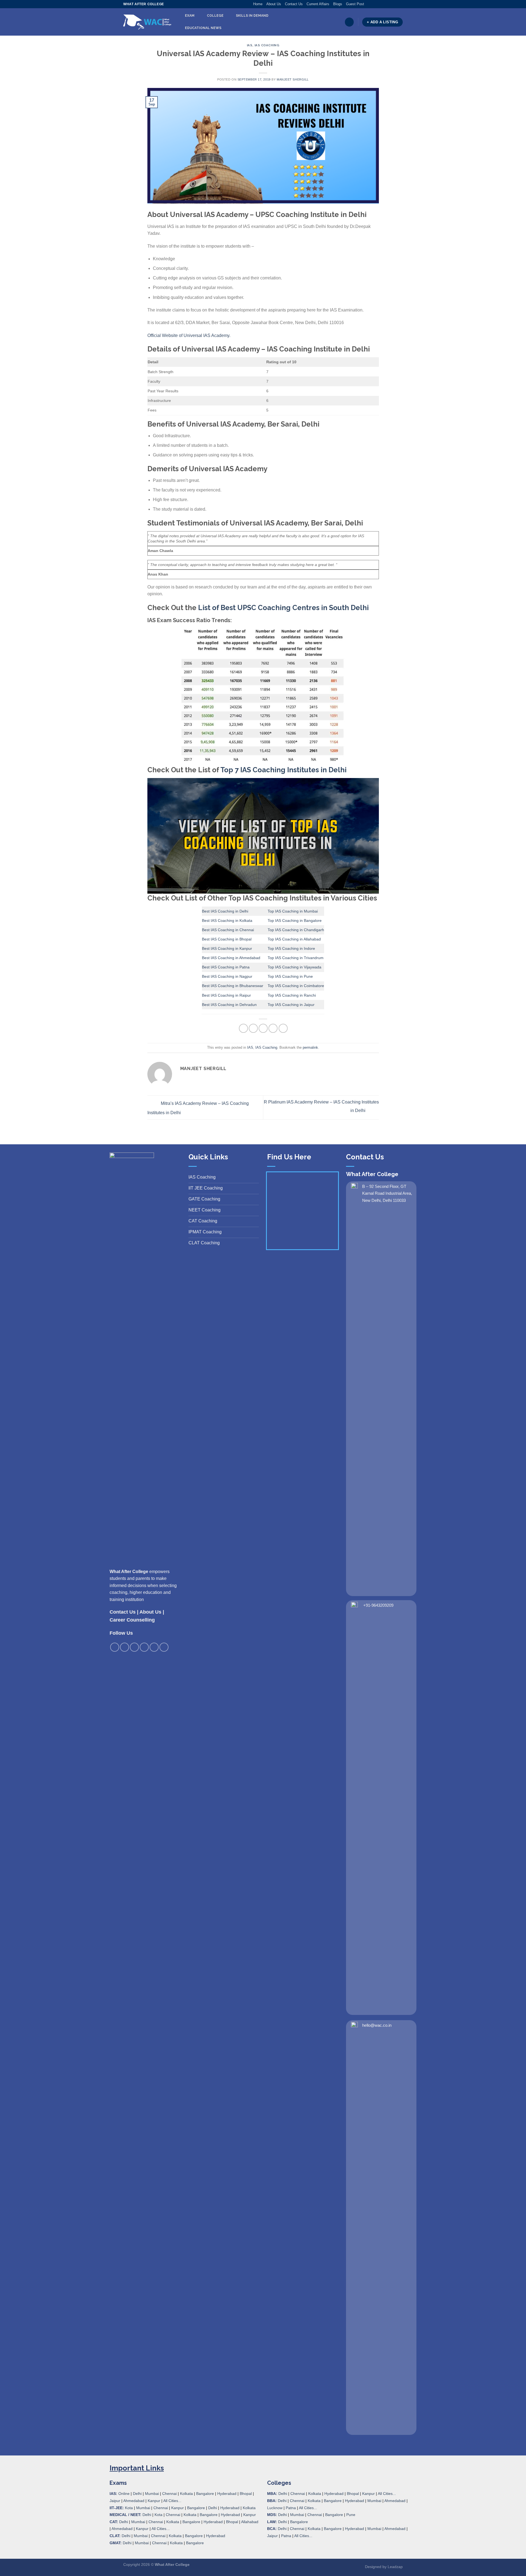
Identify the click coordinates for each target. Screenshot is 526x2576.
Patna (291, 2508)
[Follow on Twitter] (379, 4)
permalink (310, 1047)
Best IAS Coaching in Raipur (226, 995)
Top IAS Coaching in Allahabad (294, 939)
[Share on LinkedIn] (283, 1028)
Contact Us (294, 4)
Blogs (338, 4)
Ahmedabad (134, 2501)
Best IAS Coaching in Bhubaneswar (233, 986)
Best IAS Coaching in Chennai (228, 930)
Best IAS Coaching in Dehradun (229, 1005)
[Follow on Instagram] (374, 4)
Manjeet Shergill (293, 79)
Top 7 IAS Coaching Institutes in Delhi (283, 770)
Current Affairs (318, 4)
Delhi (137, 2494)
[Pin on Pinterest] (273, 1028)
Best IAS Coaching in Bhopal (227, 939)
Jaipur (115, 2501)
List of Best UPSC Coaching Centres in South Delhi (283, 608)
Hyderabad (227, 2494)
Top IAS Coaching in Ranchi (292, 995)
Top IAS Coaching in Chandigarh (296, 930)
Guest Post (355, 4)
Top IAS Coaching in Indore (291, 948)
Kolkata (186, 2494)
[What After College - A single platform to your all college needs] (147, 22)
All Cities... (172, 2501)
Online (124, 2494)
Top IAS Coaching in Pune (290, 976)
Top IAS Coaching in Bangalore (295, 920)
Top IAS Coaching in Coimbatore (296, 986)
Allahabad (250, 2522)
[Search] (349, 22)
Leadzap (395, 2567)
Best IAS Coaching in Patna (226, 967)
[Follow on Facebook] (368, 4)
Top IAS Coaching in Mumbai (293, 911)
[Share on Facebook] (243, 1028)
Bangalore (205, 2494)
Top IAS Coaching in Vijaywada (295, 967)
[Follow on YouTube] (400, 4)
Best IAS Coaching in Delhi (225, 911)
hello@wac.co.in (377, 2025)
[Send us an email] (384, 4)
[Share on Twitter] (253, 1028)
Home (258, 4)
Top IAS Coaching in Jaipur (291, 1005)
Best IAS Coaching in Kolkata (227, 920)
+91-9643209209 (378, 1605)
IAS (250, 45)
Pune (351, 2515)
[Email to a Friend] (263, 1028)
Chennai (169, 2494)
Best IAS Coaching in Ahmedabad (231, 958)
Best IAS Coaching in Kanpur (227, 948)
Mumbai (152, 2494)
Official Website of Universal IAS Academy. (189, 335)
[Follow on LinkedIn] (395, 4)
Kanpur (154, 2501)
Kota (129, 2508)
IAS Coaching (267, 45)
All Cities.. (160, 2529)
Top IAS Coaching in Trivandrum (296, 958)
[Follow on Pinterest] (390, 4)
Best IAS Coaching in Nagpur (227, 976)
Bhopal (246, 2494)
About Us (274, 4)
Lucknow (275, 2508)
